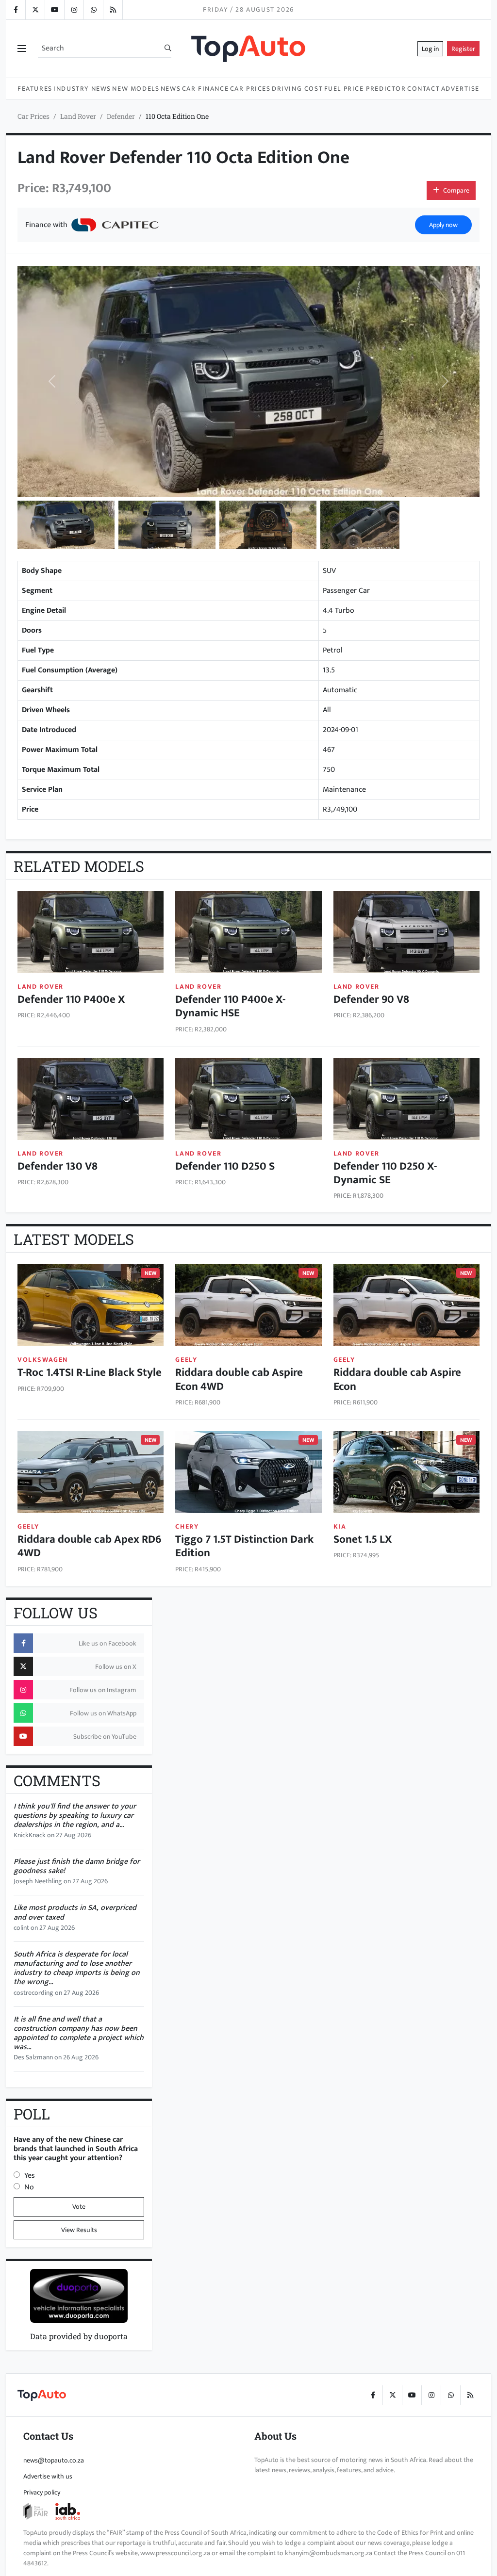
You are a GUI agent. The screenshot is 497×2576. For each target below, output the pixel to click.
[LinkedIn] (113, 10)
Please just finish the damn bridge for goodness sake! (77, 1866)
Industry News (82, 89)
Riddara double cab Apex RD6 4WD (90, 1546)
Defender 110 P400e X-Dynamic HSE (230, 1006)
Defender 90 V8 (371, 999)
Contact (423, 89)
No (29, 2187)
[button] (66, 525)
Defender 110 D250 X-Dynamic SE (385, 1173)
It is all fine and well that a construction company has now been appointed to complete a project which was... (79, 2033)
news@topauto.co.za (54, 2460)
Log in (430, 49)
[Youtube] (54, 10)
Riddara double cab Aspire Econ (397, 1379)
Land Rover (78, 116)
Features (35, 89)
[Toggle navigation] (22, 49)
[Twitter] (35, 10)
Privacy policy (42, 2492)
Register (463, 49)
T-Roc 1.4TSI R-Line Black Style (90, 1372)
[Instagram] (74, 10)
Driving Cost (297, 89)
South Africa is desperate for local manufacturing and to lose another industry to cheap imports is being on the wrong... (77, 1968)
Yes (30, 2176)
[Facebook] (16, 10)
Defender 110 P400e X (71, 999)
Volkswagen (43, 1360)
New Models (136, 89)
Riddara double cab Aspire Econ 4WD (239, 1379)
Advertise (460, 89)
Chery (187, 1526)
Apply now (443, 225)
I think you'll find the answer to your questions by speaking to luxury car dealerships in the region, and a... (75, 1816)
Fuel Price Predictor (365, 89)
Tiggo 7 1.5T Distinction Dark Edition (244, 1546)
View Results (79, 2230)
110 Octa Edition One (177, 116)
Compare (456, 190)
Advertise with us (48, 2476)
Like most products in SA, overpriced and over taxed (75, 1912)
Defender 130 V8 (58, 1166)
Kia (340, 1526)
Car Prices (250, 89)
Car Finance (206, 89)
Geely (186, 1360)
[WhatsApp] (93, 10)
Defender (121, 116)
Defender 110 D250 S (225, 1166)
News (171, 89)
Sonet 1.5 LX (363, 1539)
